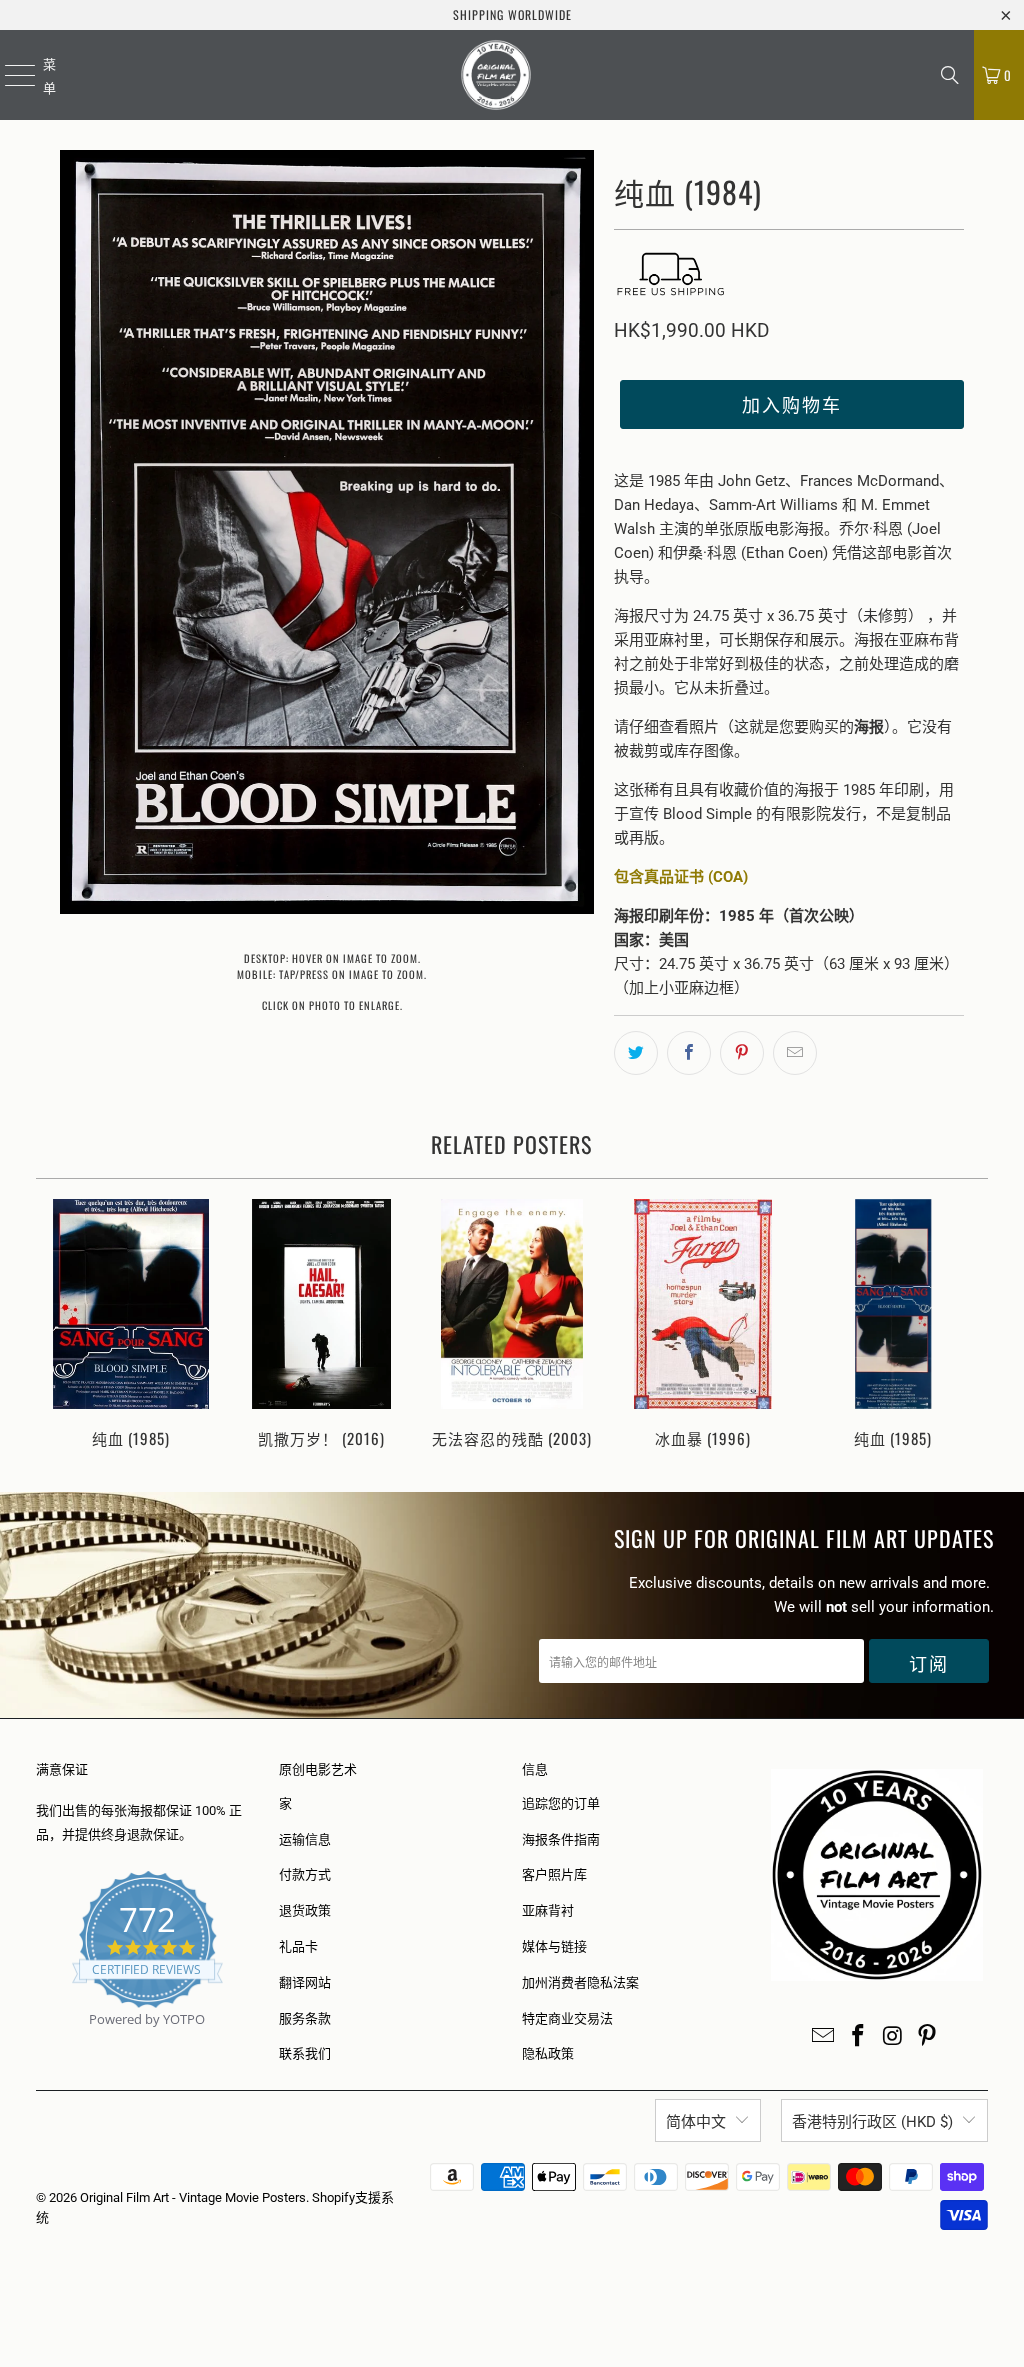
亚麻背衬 (548, 1910)
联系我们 (305, 2053)
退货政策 (305, 1910)
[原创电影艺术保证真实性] (37, 2042)
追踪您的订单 (561, 1803)
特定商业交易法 (567, 2018)
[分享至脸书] (689, 1053)
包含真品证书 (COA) (681, 877)
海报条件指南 (561, 1839)
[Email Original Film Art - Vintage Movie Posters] (824, 2037)
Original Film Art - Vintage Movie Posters (193, 2197)
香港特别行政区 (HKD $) (872, 2122)
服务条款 (305, 2018)
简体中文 (696, 2122)
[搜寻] (950, 75)
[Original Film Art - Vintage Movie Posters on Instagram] (893, 2037)
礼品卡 (298, 1946)
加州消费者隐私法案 (580, 1982)
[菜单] (7, 75)
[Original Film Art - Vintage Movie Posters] (496, 75)
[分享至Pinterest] (742, 1053)
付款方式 (305, 1874)
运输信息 (305, 1839)
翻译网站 (305, 1982)
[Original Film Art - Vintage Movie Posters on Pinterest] (928, 2037)
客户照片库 (554, 1874)
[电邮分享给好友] (795, 1053)
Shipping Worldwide (512, 14)
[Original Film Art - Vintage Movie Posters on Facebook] (859, 2037)
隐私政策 (548, 2053)
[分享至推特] (636, 1053)
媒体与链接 (554, 1946)
